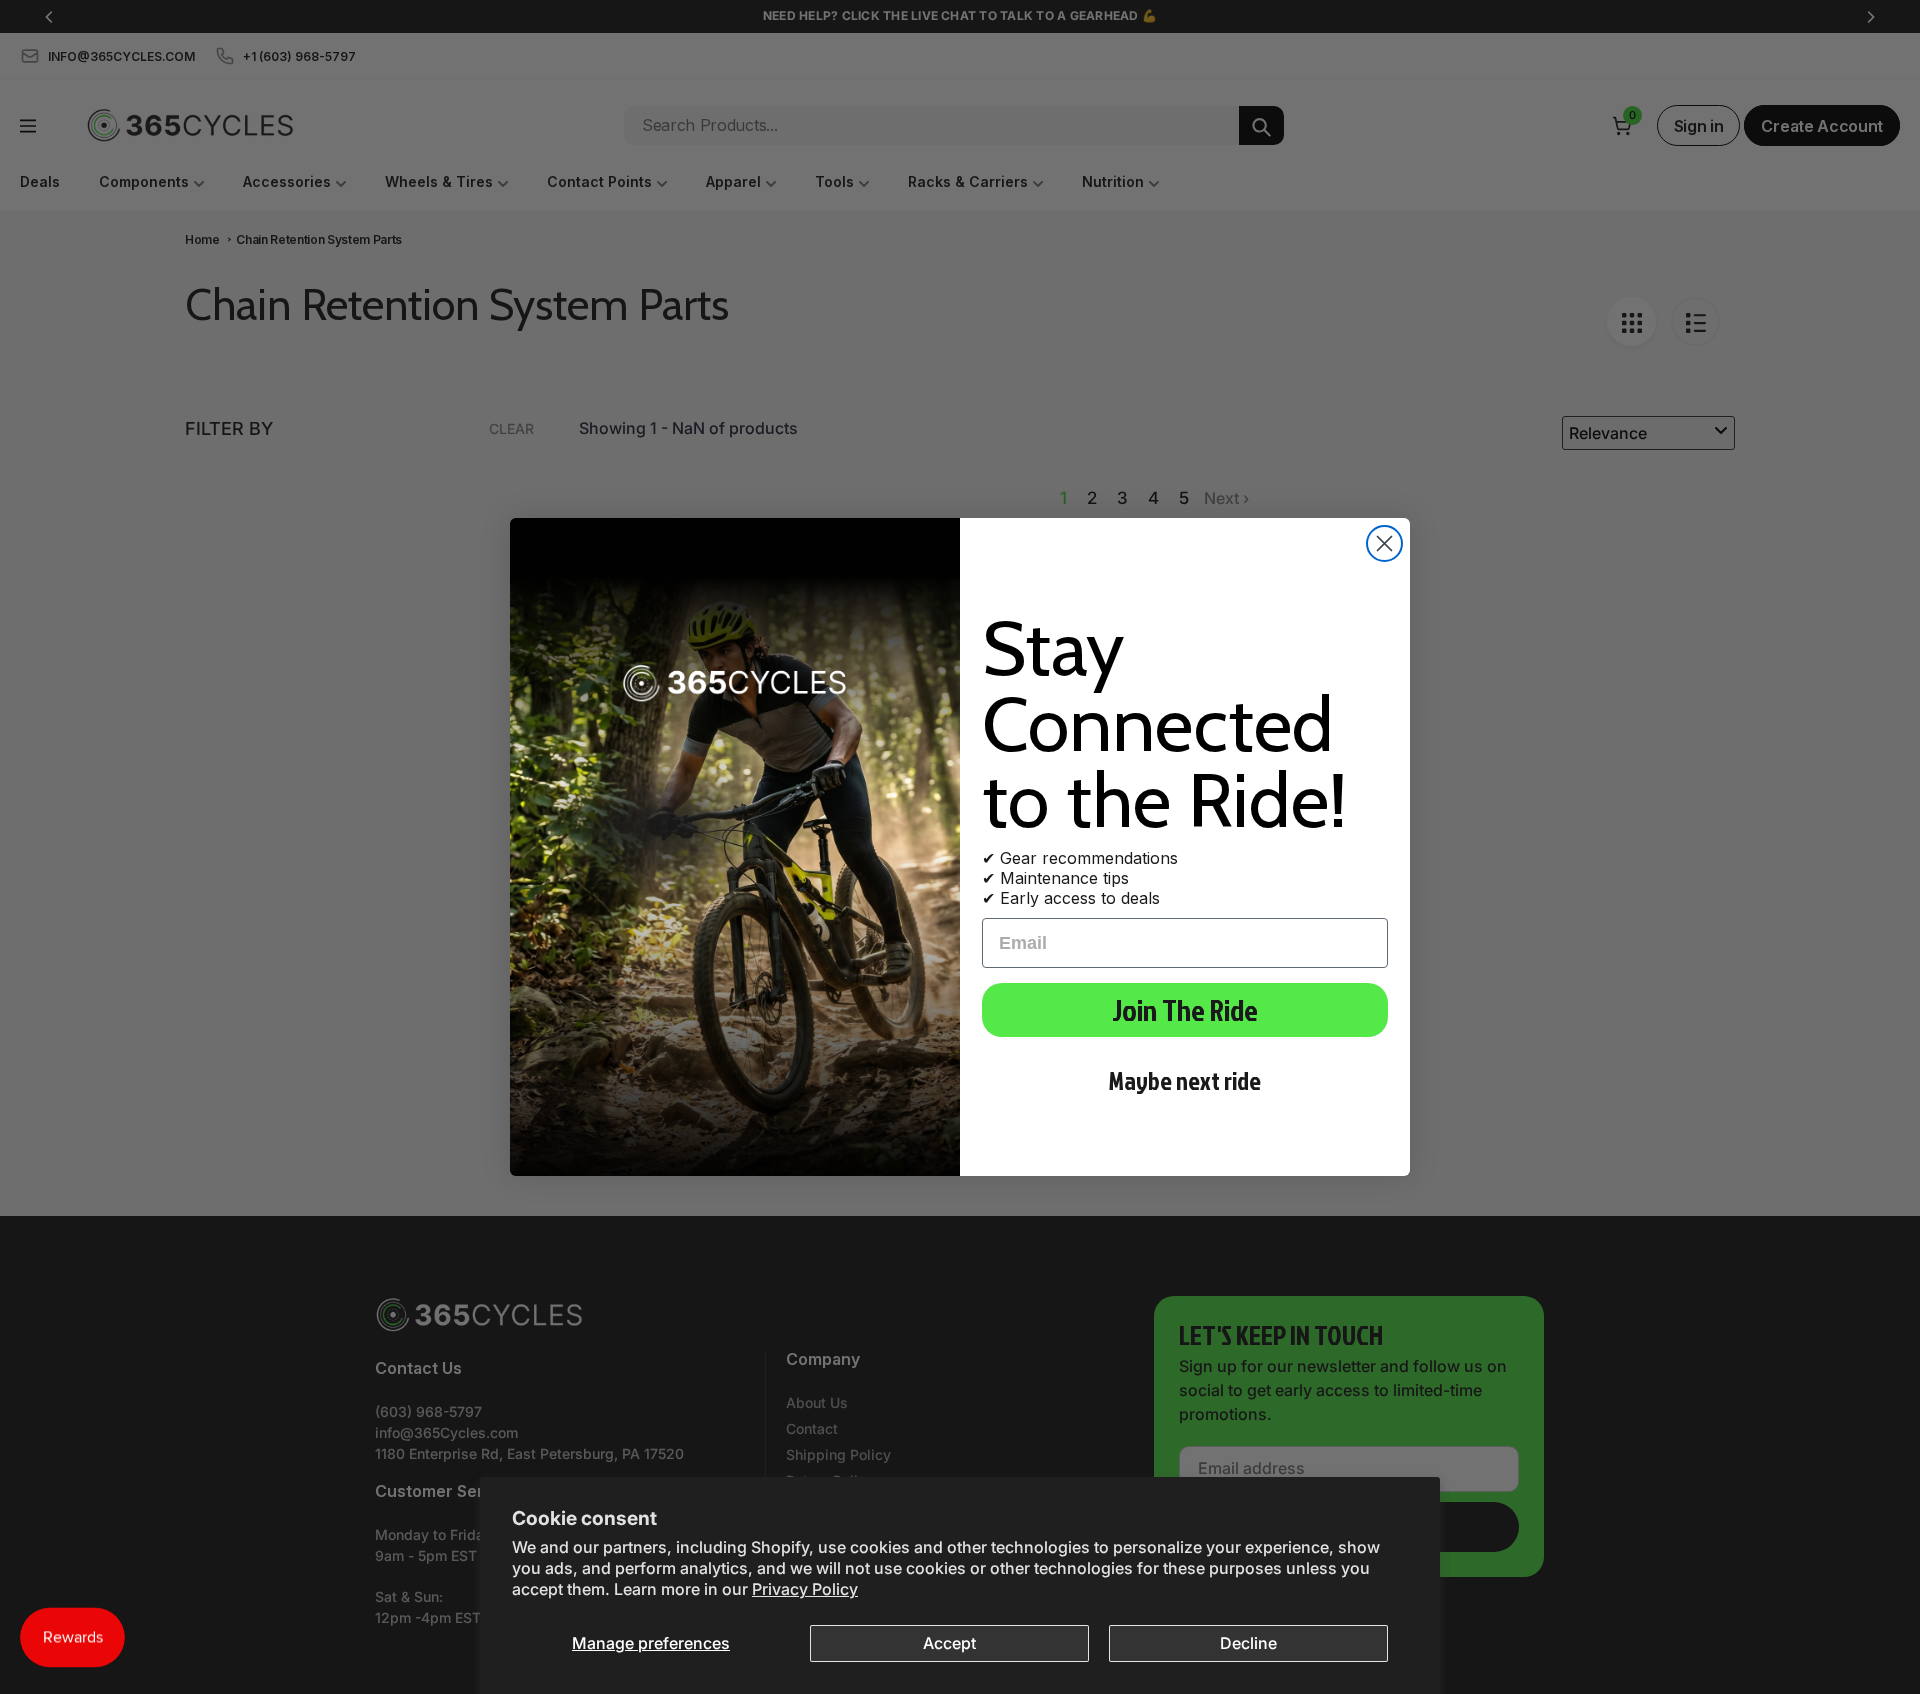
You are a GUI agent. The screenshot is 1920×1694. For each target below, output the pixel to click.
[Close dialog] (1384, 543)
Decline (1248, 1643)
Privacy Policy (805, 1589)
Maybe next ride (1185, 1080)
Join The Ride (1185, 1010)
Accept (949, 1643)
